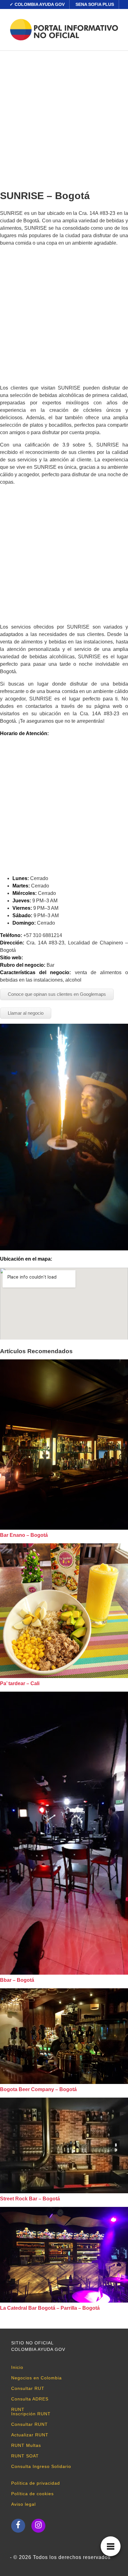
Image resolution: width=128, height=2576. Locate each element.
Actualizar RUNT (30, 2435)
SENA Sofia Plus (95, 4)
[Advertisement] (64, 118)
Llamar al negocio (26, 1013)
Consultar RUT (28, 2388)
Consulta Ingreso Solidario (41, 2466)
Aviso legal (23, 2504)
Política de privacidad (36, 2483)
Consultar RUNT (30, 2424)
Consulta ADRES (30, 2399)
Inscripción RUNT (31, 2414)
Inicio (17, 2367)
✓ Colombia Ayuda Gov (37, 4)
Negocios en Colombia (37, 2378)
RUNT (18, 2409)
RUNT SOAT (25, 2456)
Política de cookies (32, 2494)
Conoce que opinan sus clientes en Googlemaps (57, 994)
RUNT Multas (26, 2445)
